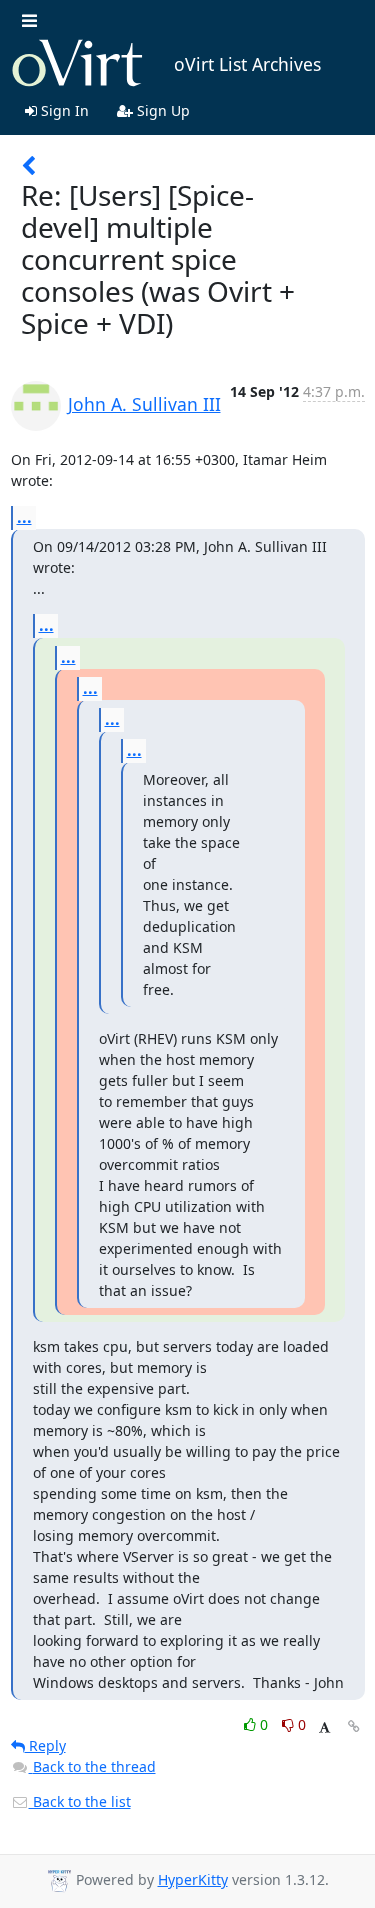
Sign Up (161, 110)
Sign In (63, 110)
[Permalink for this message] (354, 1726)
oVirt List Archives (247, 64)
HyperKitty (193, 1879)
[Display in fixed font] (324, 1727)
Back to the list (80, 1801)
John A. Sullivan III (144, 404)
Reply (45, 1745)
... (24, 517)
